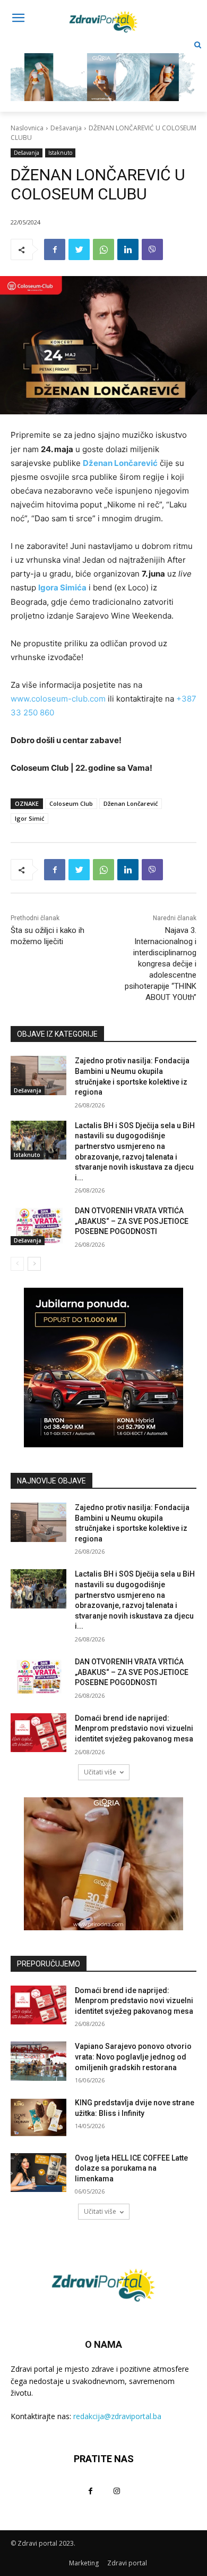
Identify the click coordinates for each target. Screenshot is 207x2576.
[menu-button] (18, 19)
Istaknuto (60, 153)
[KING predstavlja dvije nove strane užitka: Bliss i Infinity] (38, 2118)
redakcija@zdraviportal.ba (117, 2416)
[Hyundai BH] (103, 1368)
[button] (198, 45)
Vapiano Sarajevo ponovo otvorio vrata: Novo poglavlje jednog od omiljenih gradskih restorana (133, 2057)
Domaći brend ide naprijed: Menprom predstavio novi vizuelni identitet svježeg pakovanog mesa (134, 1728)
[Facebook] (55, 249)
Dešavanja (66, 128)
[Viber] (152, 249)
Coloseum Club (71, 803)
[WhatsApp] (103, 249)
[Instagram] (117, 2491)
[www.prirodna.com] (103, 1864)
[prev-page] (17, 1264)
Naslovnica (27, 128)
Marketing (84, 2563)
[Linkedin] (128, 249)
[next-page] (34, 1264)
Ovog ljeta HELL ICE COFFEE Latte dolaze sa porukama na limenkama (131, 2168)
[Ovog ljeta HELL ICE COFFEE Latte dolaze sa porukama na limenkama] (38, 2173)
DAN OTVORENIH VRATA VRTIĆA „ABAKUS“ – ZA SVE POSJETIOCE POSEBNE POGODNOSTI (132, 1221)
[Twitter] (79, 249)
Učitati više (100, 1772)
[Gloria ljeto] (103, 69)
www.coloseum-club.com (58, 699)
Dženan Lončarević (131, 803)
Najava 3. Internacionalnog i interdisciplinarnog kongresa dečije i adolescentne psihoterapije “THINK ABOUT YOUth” (161, 964)
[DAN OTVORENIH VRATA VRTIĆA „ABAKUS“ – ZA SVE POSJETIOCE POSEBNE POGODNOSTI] (38, 1226)
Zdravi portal (127, 2563)
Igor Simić (29, 818)
